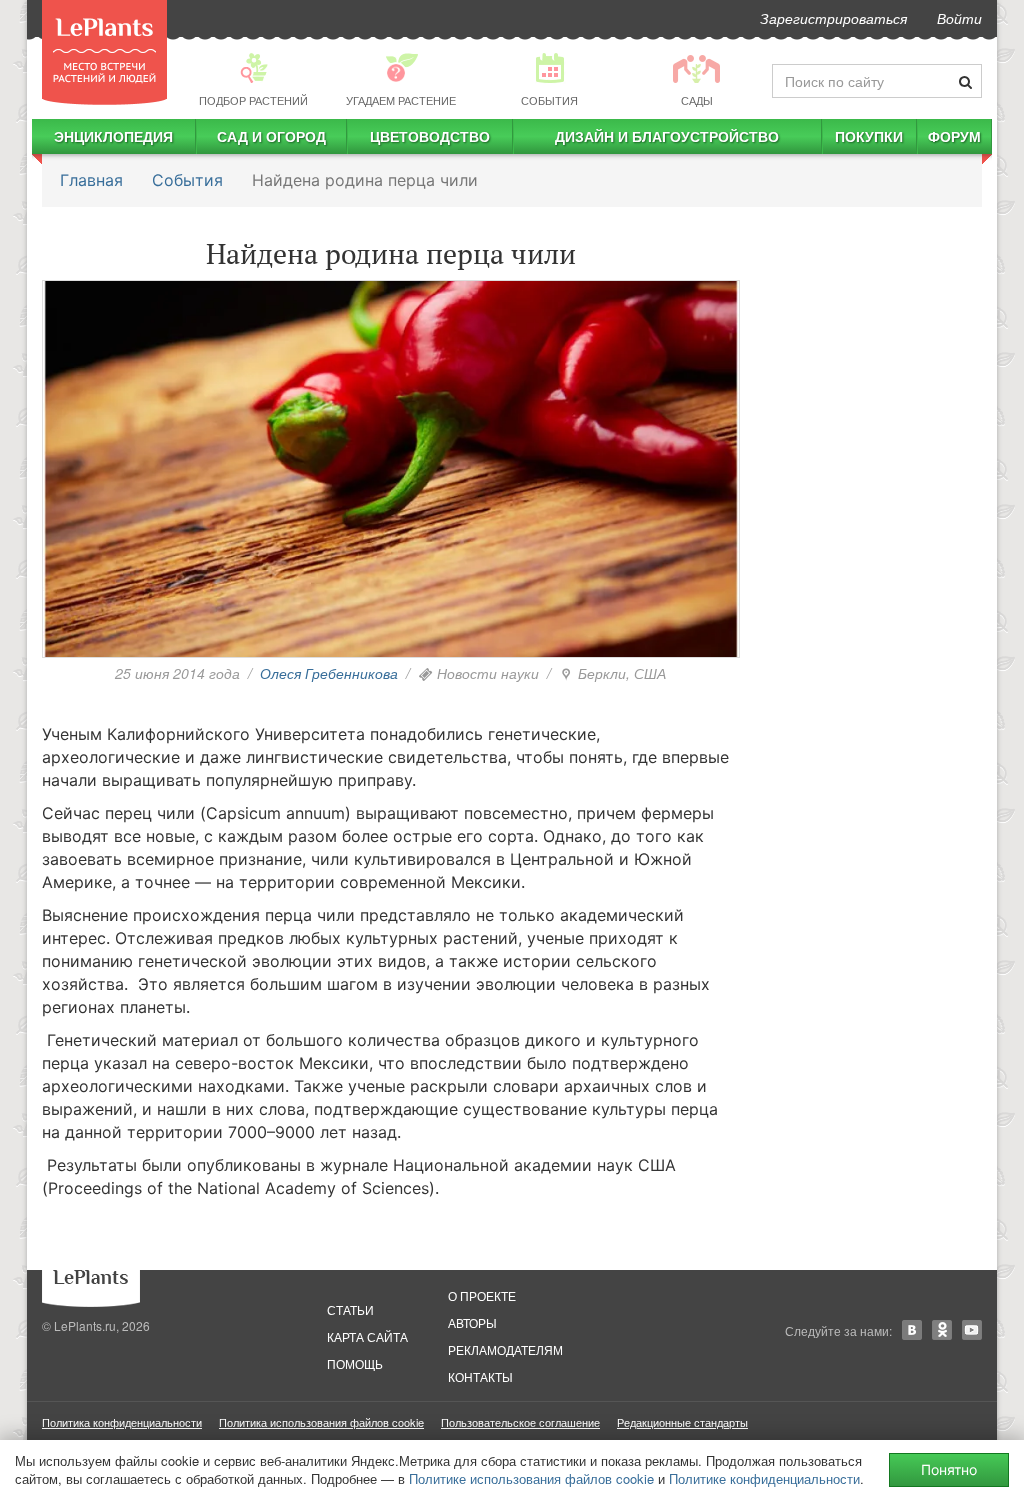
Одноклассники (942, 1330)
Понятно (949, 1469)
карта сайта (367, 1336)
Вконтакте (912, 1330)
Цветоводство (430, 136)
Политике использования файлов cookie (531, 1478)
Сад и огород (271, 136)
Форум (954, 136)
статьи (350, 1309)
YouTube (972, 1330)
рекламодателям (505, 1349)
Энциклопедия (113, 136)
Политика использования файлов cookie (321, 1422)
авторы (472, 1322)
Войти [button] (959, 18)
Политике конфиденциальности (764, 1478)
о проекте (482, 1295)
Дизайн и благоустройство (667, 136)
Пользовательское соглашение (520, 1422)
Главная (91, 180)
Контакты (480, 1376)
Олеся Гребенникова (329, 673)
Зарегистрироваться (833, 18)
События (187, 180)
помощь (355, 1363)
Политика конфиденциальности (122, 1422)
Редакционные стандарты (682, 1422)
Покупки (869, 136)
